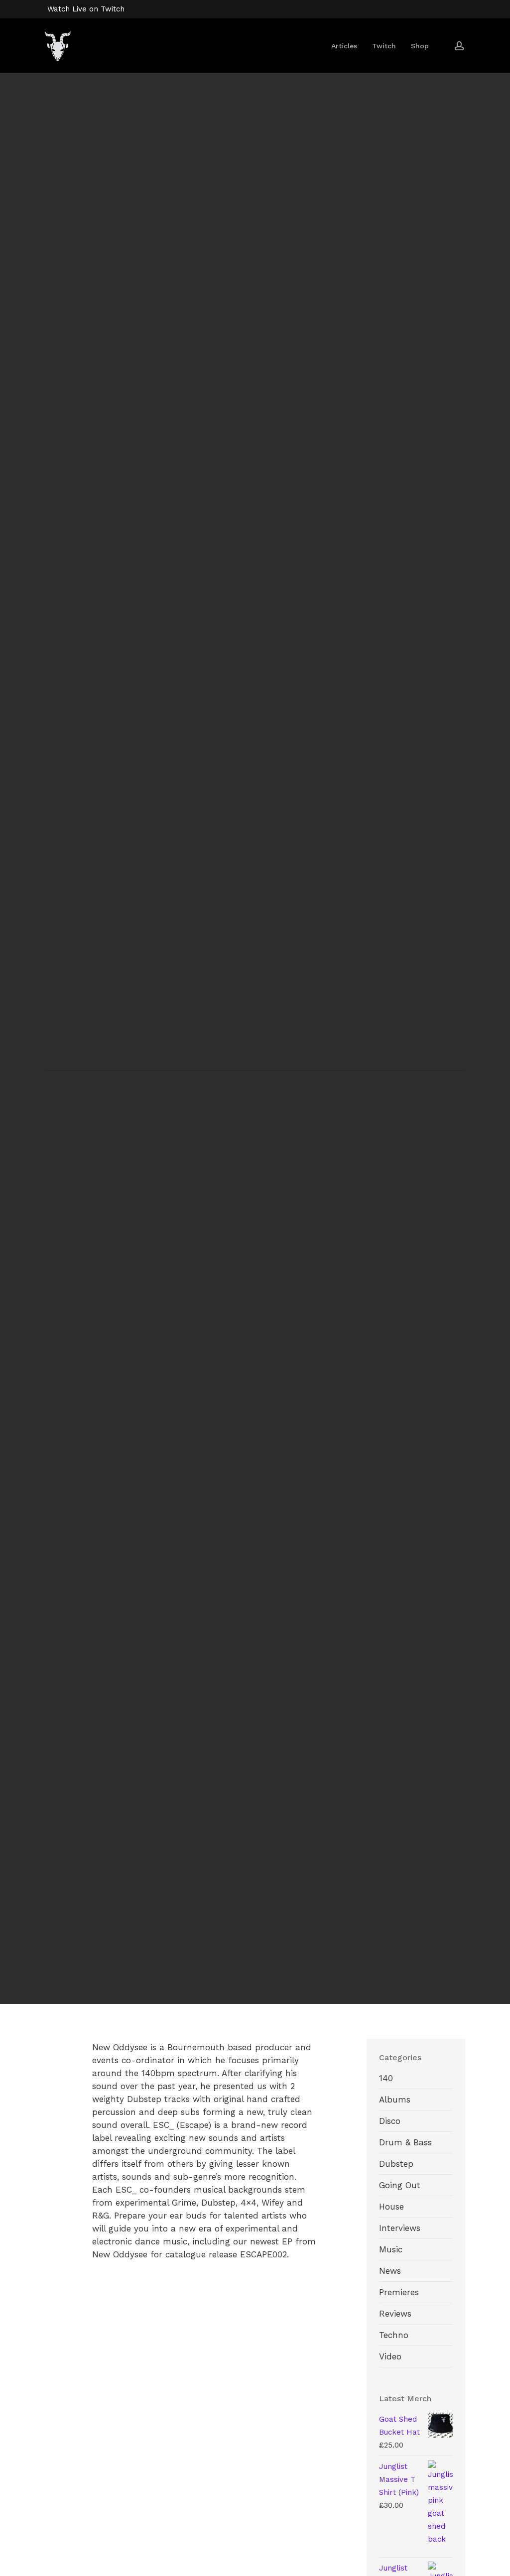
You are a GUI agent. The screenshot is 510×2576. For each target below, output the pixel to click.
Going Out (400, 2185)
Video (390, 2356)
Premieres (399, 2292)
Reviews (395, 2314)
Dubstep (396, 2164)
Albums (395, 2100)
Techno (394, 2335)
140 (255, 1116)
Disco (390, 2121)
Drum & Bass (405, 2142)
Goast (203, 1160)
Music (391, 2249)
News (390, 2271)
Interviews (400, 2228)
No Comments (307, 1160)
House (391, 2207)
